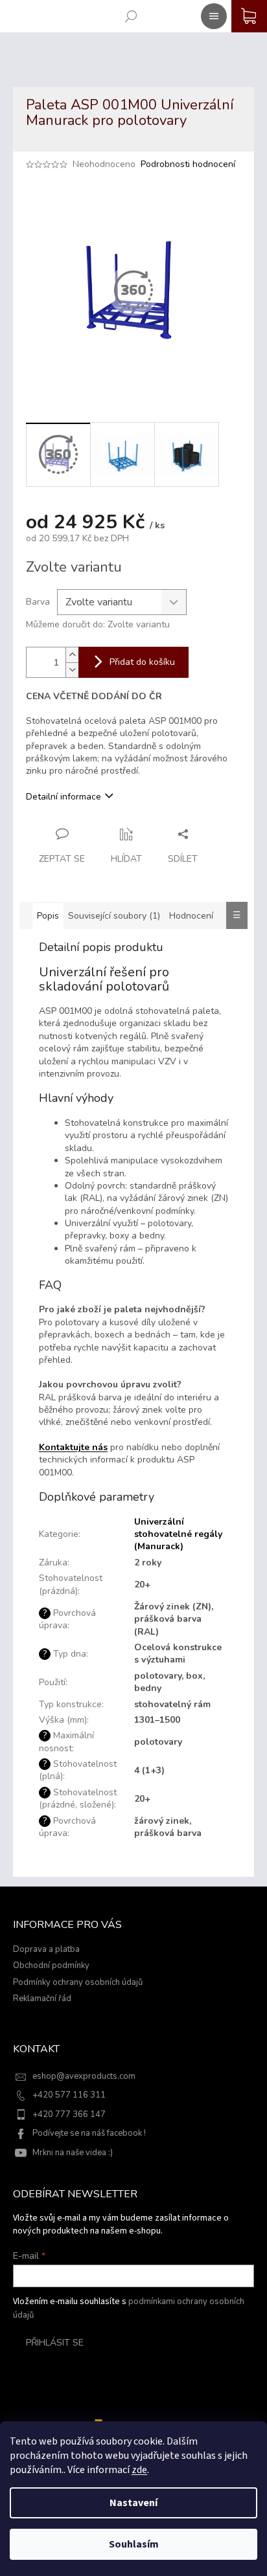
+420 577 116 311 (69, 2095)
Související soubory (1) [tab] (114, 916)
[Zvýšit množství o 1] (72, 655)
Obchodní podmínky (51, 1966)
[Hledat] (128, 14)
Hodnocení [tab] (191, 916)
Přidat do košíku (142, 662)
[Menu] (211, 14)
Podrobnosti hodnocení (188, 164)
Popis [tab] (48, 916)
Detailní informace (64, 797)
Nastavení (133, 2503)
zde (139, 2470)
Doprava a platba (46, 1949)
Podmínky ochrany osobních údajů (78, 1982)
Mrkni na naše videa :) (73, 2153)
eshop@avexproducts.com (84, 2076)
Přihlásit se (55, 2343)
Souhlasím (134, 2544)
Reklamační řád (42, 1999)
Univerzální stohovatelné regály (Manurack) (178, 1534)
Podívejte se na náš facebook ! (89, 2133)
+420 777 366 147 (69, 2114)
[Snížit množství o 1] (72, 670)
